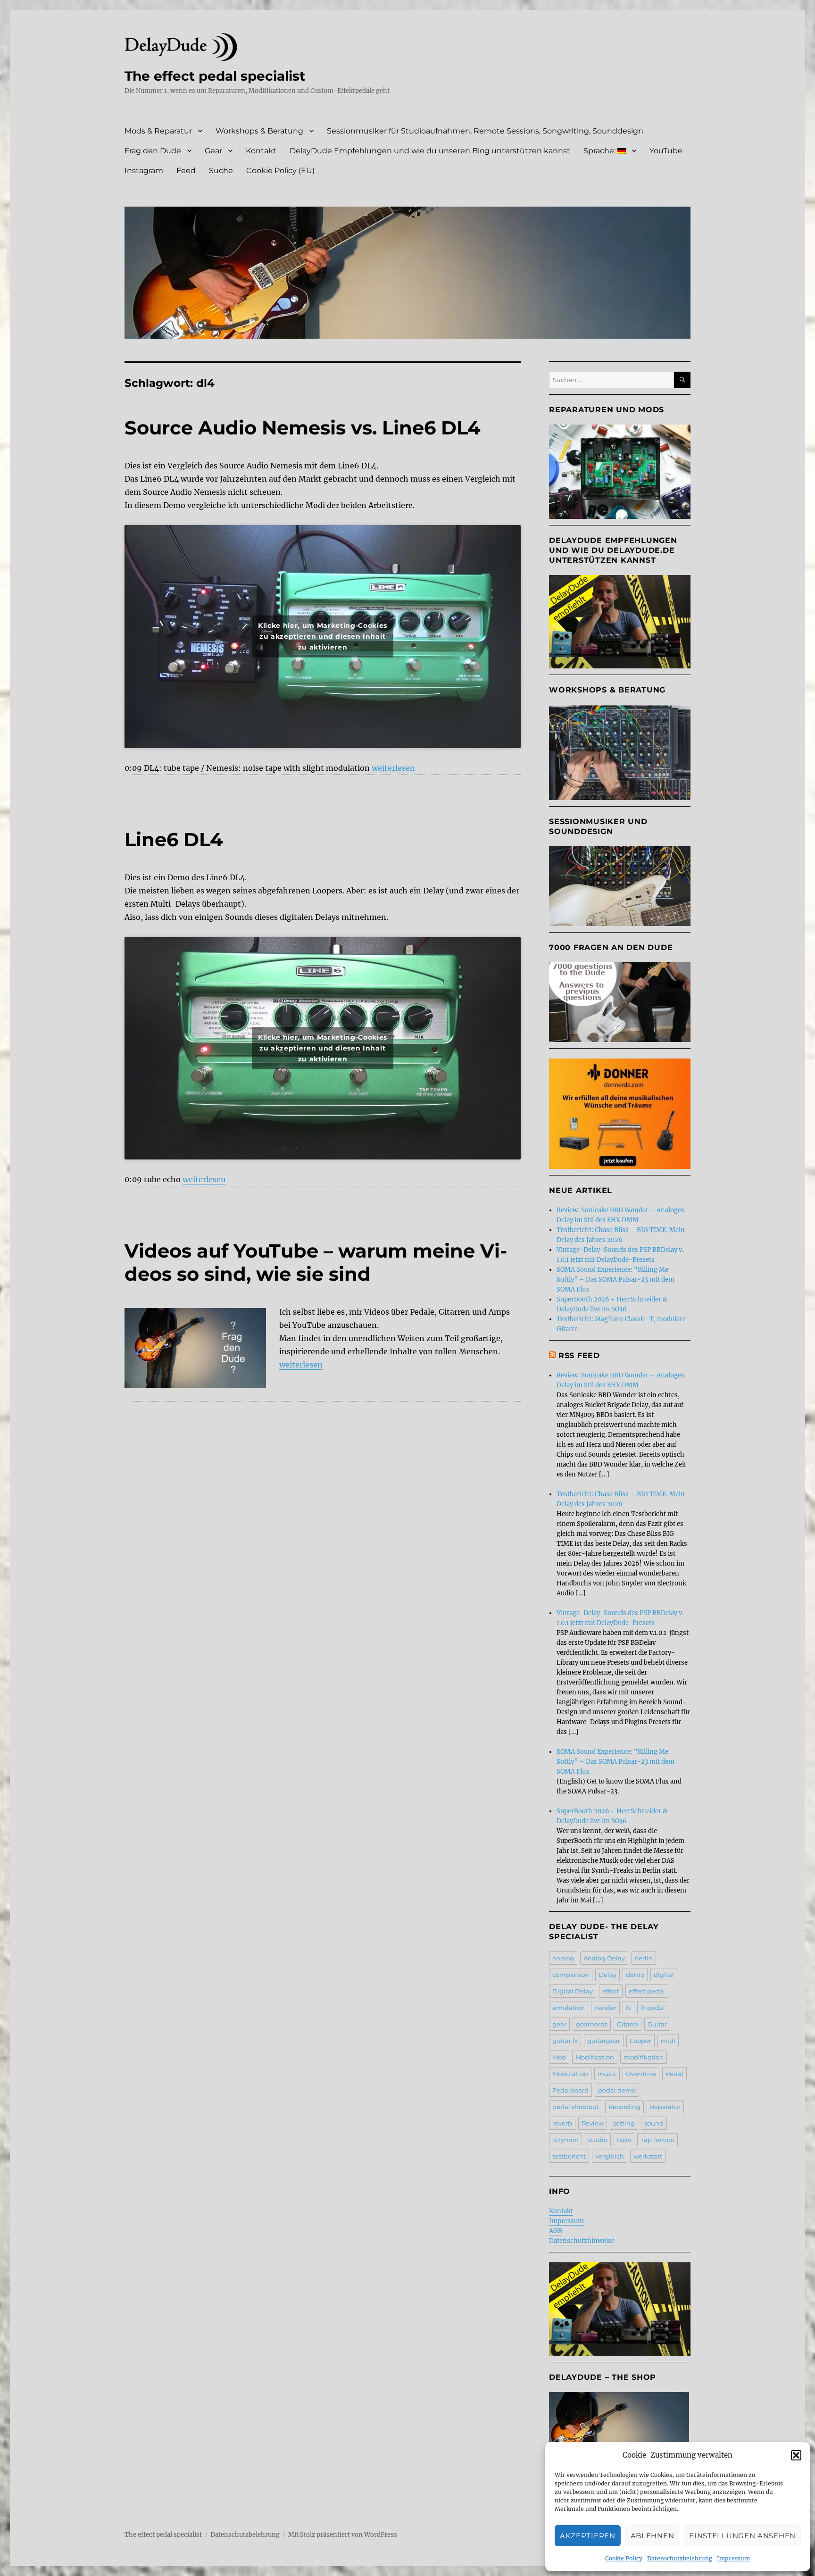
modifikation (644, 2057)
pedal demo (617, 2090)
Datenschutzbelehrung (680, 2558)
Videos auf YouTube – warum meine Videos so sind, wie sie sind (316, 1262)
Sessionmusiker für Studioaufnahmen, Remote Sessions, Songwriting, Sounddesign (485, 131)
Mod (559, 2057)
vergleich (610, 2156)
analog (563, 1958)
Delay (607, 1975)
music (607, 2074)
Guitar (657, 2024)
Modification (595, 2057)
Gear (213, 151)
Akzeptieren (588, 2536)
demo (635, 1975)
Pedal (674, 2074)
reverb (562, 2123)
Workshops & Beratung (259, 131)
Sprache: (600, 151)
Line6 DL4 (174, 839)
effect (611, 1991)
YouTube (666, 151)
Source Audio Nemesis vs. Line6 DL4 (303, 428)
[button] (796, 2455)
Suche (221, 171)
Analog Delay (604, 1958)
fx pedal (653, 2008)
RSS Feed (579, 1355)
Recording (624, 2107)
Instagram (144, 171)
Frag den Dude (153, 151)
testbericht (569, 2156)
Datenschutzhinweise (582, 2241)
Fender (605, 2008)
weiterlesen (393, 768)
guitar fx (565, 2041)
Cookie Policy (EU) (280, 171)
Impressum (733, 2558)
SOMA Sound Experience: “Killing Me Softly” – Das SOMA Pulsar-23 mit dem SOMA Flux (615, 1280)
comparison (571, 1975)
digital (664, 1975)
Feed (186, 171)
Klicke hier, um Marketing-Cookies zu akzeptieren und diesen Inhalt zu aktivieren (323, 636)
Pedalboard (570, 2090)
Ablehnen (653, 2536)
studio (598, 2140)
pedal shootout (576, 2107)
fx (628, 2008)
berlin (644, 1958)
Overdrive (641, 2074)
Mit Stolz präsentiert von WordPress (343, 2535)
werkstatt (648, 2156)
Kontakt (261, 151)
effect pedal (647, 1991)
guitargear (604, 2041)
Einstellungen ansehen (742, 2536)
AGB (556, 2231)
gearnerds (592, 2024)
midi (668, 2041)
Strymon (566, 2140)
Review (593, 2123)
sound (654, 2123)
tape (624, 2140)
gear (559, 2024)
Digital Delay (573, 1991)
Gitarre (628, 2024)
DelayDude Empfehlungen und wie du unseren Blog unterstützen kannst (430, 151)
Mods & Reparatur (158, 131)
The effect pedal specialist (215, 76)
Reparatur (665, 2107)
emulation (569, 2008)
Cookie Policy (624, 2558)
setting (624, 2123)
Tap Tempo (657, 2140)
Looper (640, 2041)
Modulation (570, 2074)
